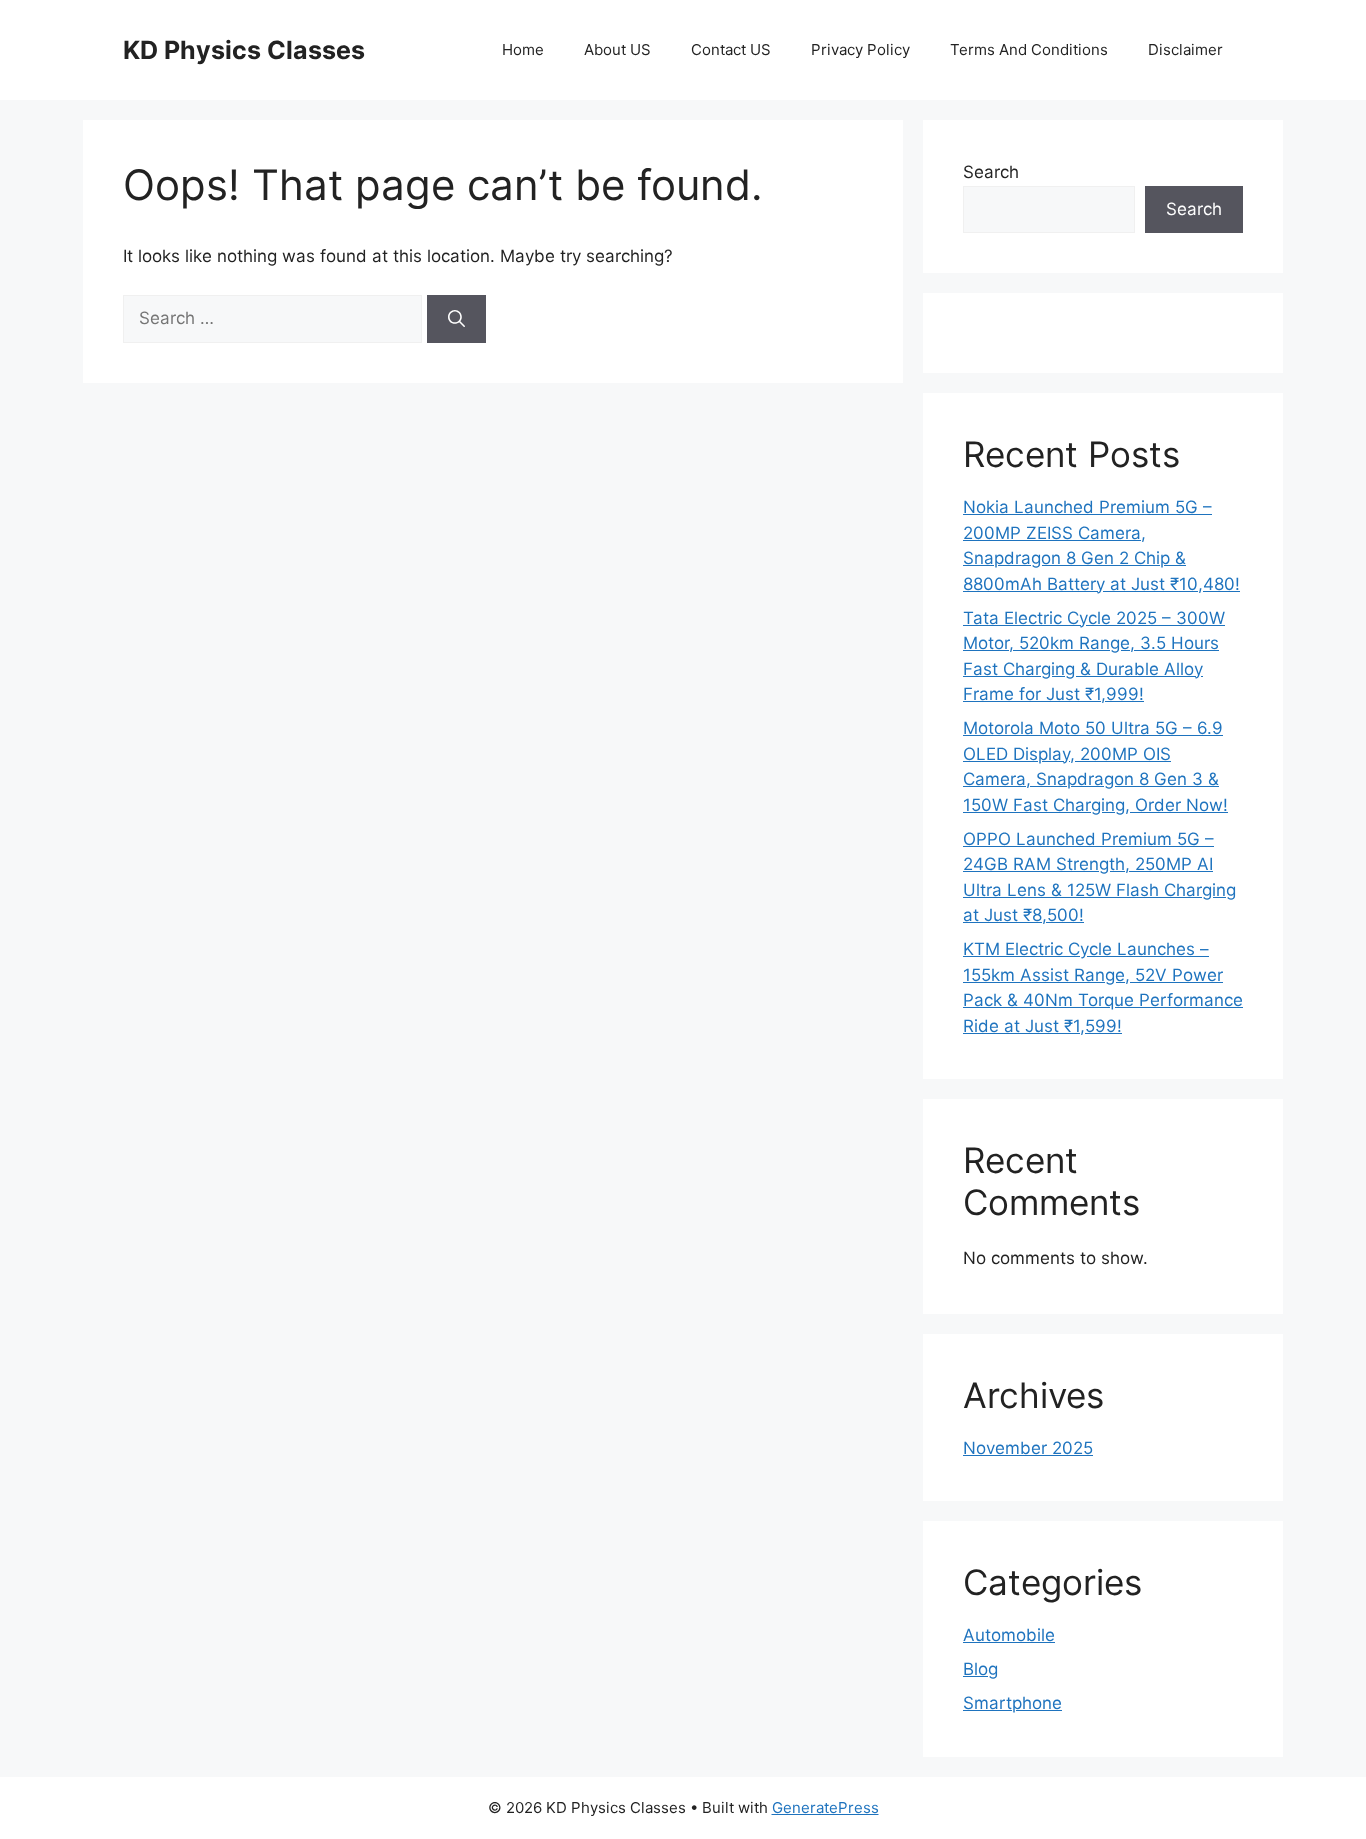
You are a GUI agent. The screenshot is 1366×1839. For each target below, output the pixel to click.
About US (617, 49)
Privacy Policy (860, 49)
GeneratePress (825, 1807)
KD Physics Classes (244, 50)
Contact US (731, 49)
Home (523, 49)
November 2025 (1028, 1448)
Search (991, 172)
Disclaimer (1185, 49)
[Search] (456, 319)
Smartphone (1012, 1703)
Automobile (1009, 1635)
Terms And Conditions (1029, 49)
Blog (980, 1669)
